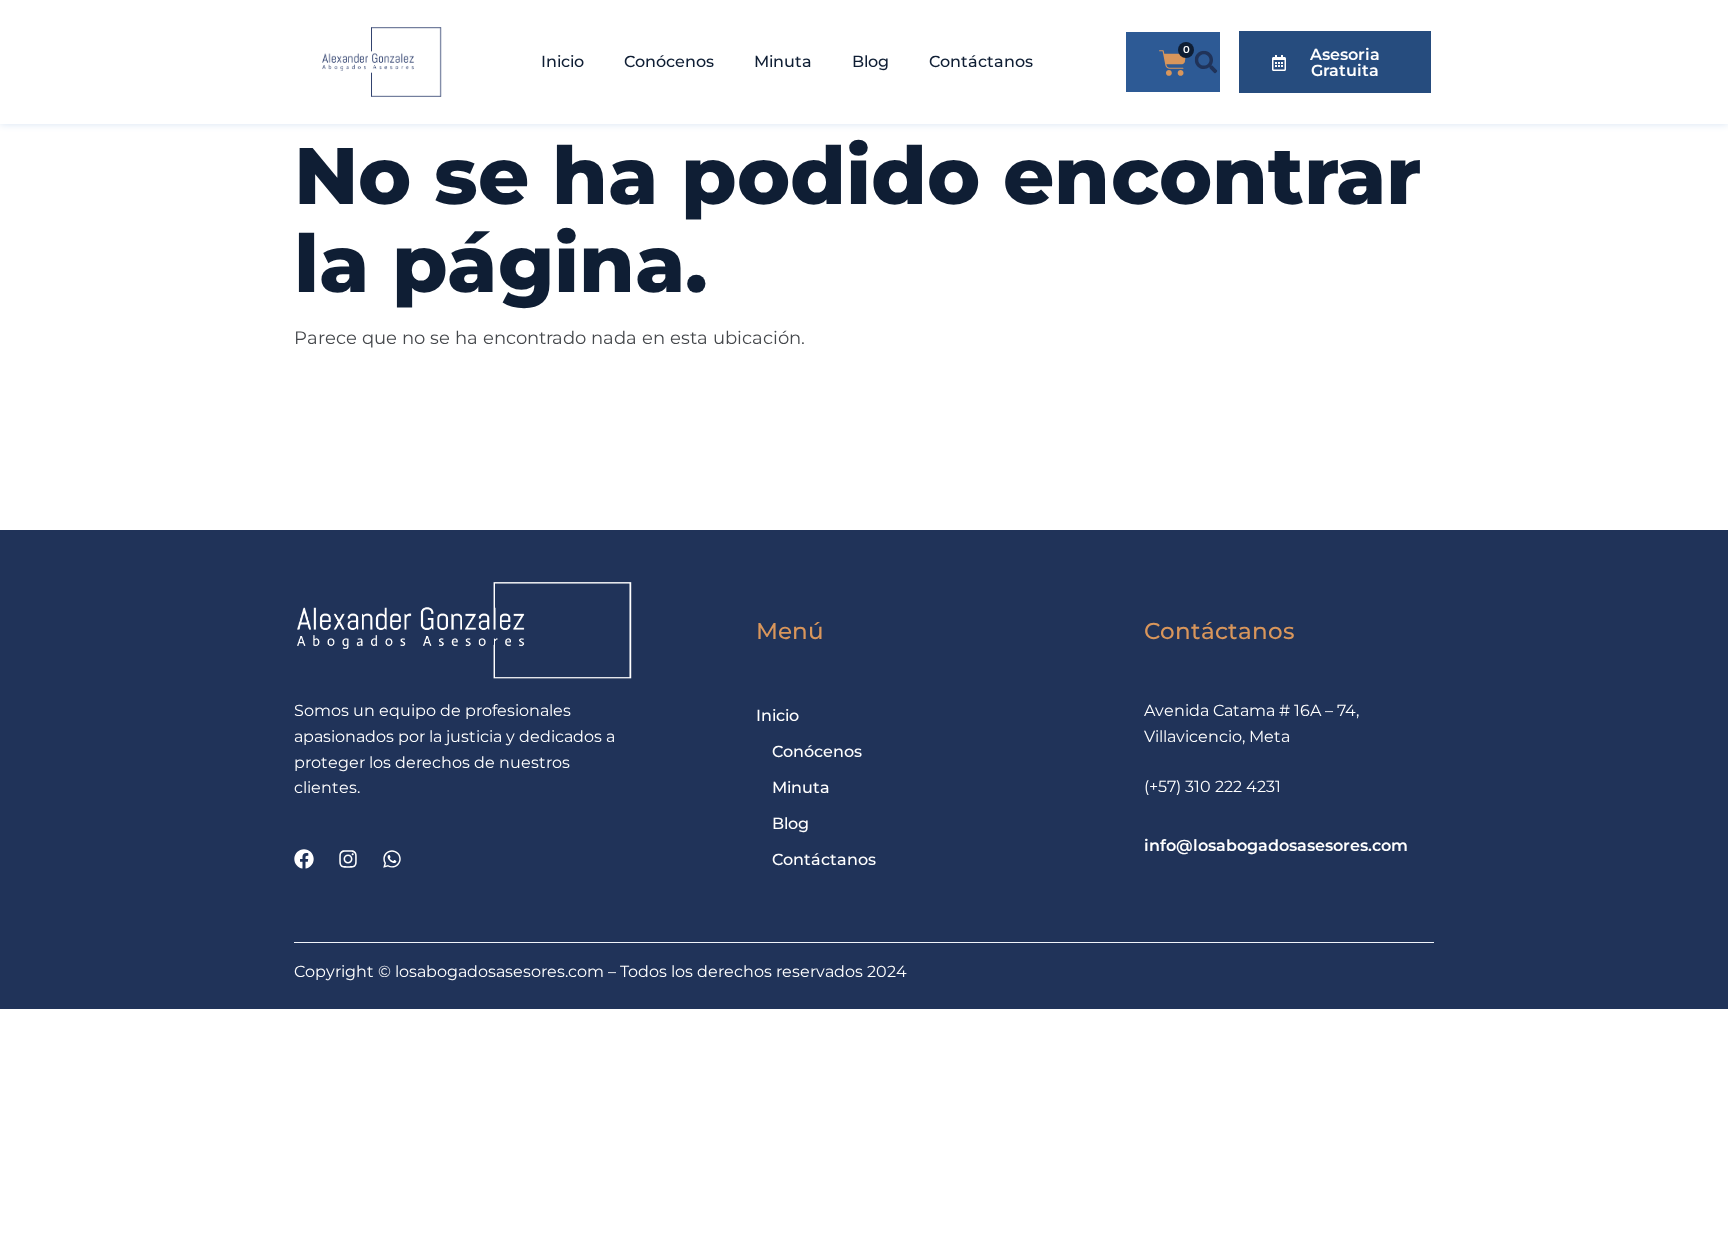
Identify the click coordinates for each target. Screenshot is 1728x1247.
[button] (1206, 62)
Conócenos (669, 61)
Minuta (783, 61)
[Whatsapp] (392, 859)
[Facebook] (304, 859)
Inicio (562, 61)
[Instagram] (348, 859)
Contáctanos (981, 61)
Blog (870, 61)
